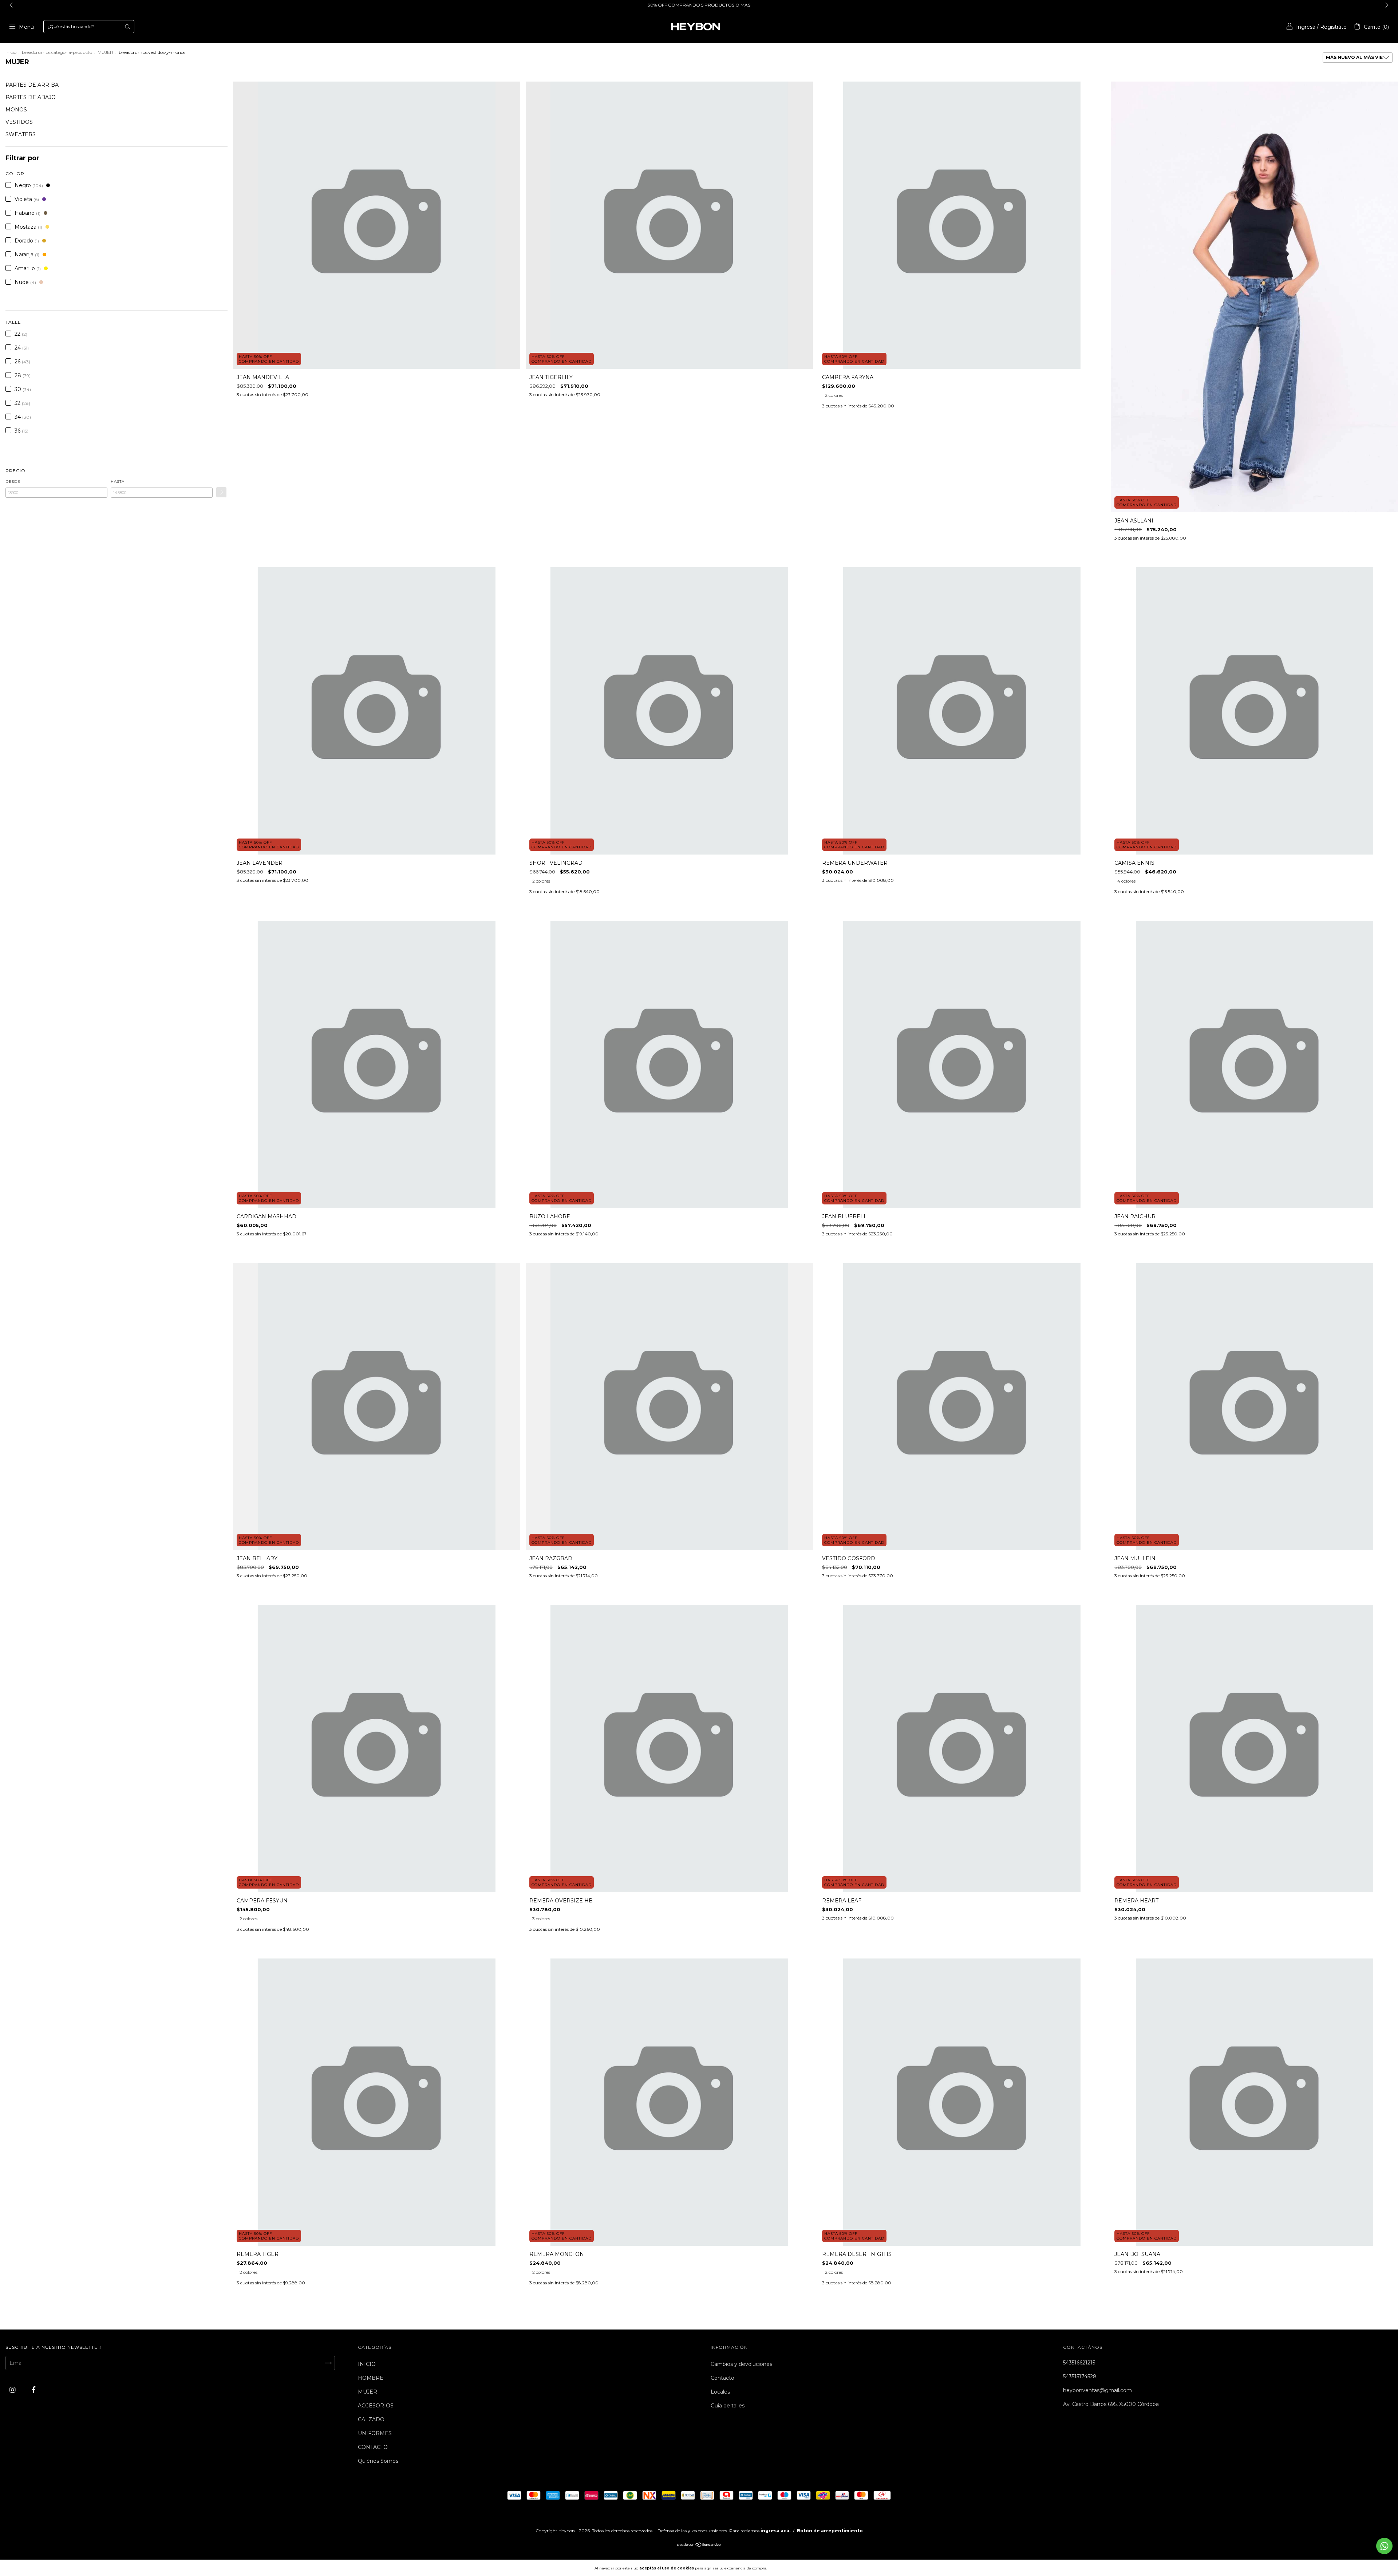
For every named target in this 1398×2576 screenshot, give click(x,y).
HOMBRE (371, 2378)
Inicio (11, 52)
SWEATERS (21, 134)
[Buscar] (127, 27)
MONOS (16, 110)
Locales (720, 2392)
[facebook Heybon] (34, 2390)
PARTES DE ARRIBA (32, 85)
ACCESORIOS (376, 2406)
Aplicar (221, 492)
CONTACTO (373, 2447)
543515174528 (1080, 2376)
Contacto (722, 2378)
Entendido (788, 2568)
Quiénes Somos (378, 2461)
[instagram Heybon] (13, 2390)
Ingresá (1306, 27)
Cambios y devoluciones (741, 2364)
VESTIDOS (19, 122)
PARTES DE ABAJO (31, 97)
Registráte (1333, 27)
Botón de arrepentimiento (830, 2531)
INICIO (367, 2364)
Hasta (118, 482)
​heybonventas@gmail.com (1097, 2390)
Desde (13, 482)
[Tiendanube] (699, 2545)
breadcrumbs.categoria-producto (57, 52)
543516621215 (1079, 2363)
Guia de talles (728, 2406)
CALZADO (371, 2419)
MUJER (105, 52)
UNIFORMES (375, 2433)
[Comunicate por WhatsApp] (1384, 2546)
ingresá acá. (775, 2531)
